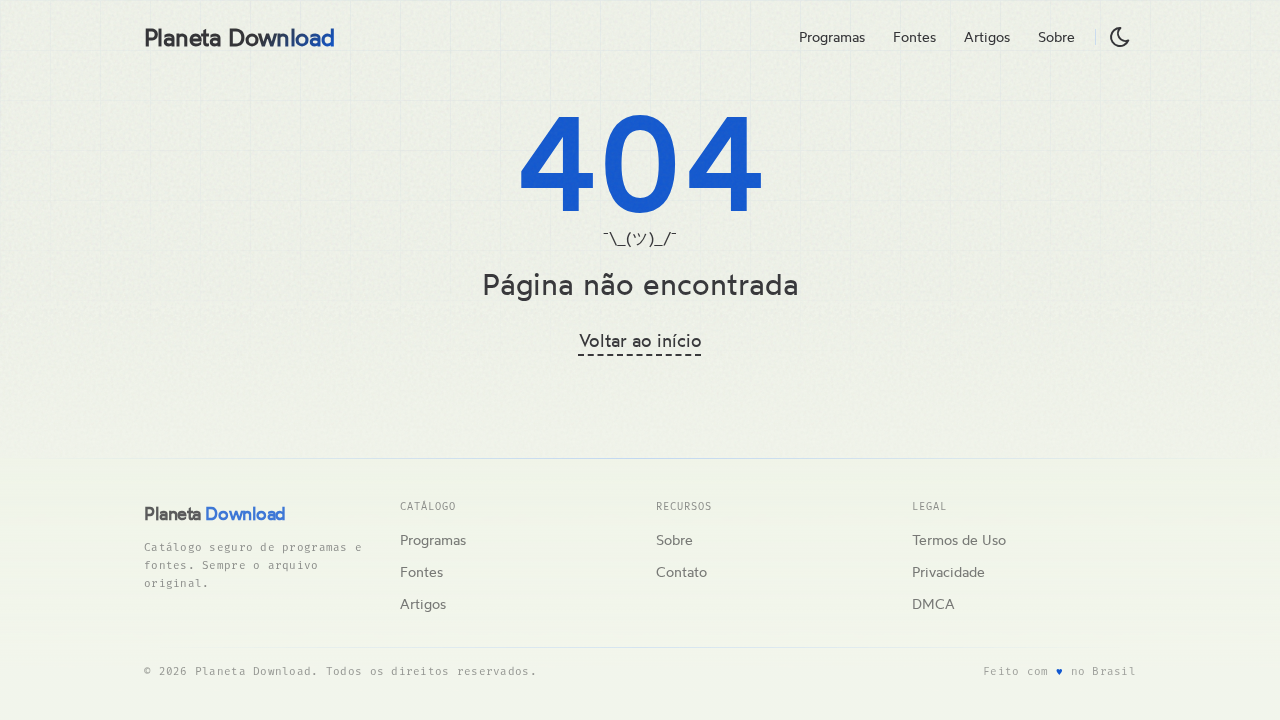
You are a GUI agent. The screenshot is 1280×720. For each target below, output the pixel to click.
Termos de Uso (959, 539)
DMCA (933, 603)
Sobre (1056, 36)
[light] (1120, 37)
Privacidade (948, 571)
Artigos (987, 36)
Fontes (914, 36)
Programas (832, 36)
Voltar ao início (640, 340)
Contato (681, 571)
